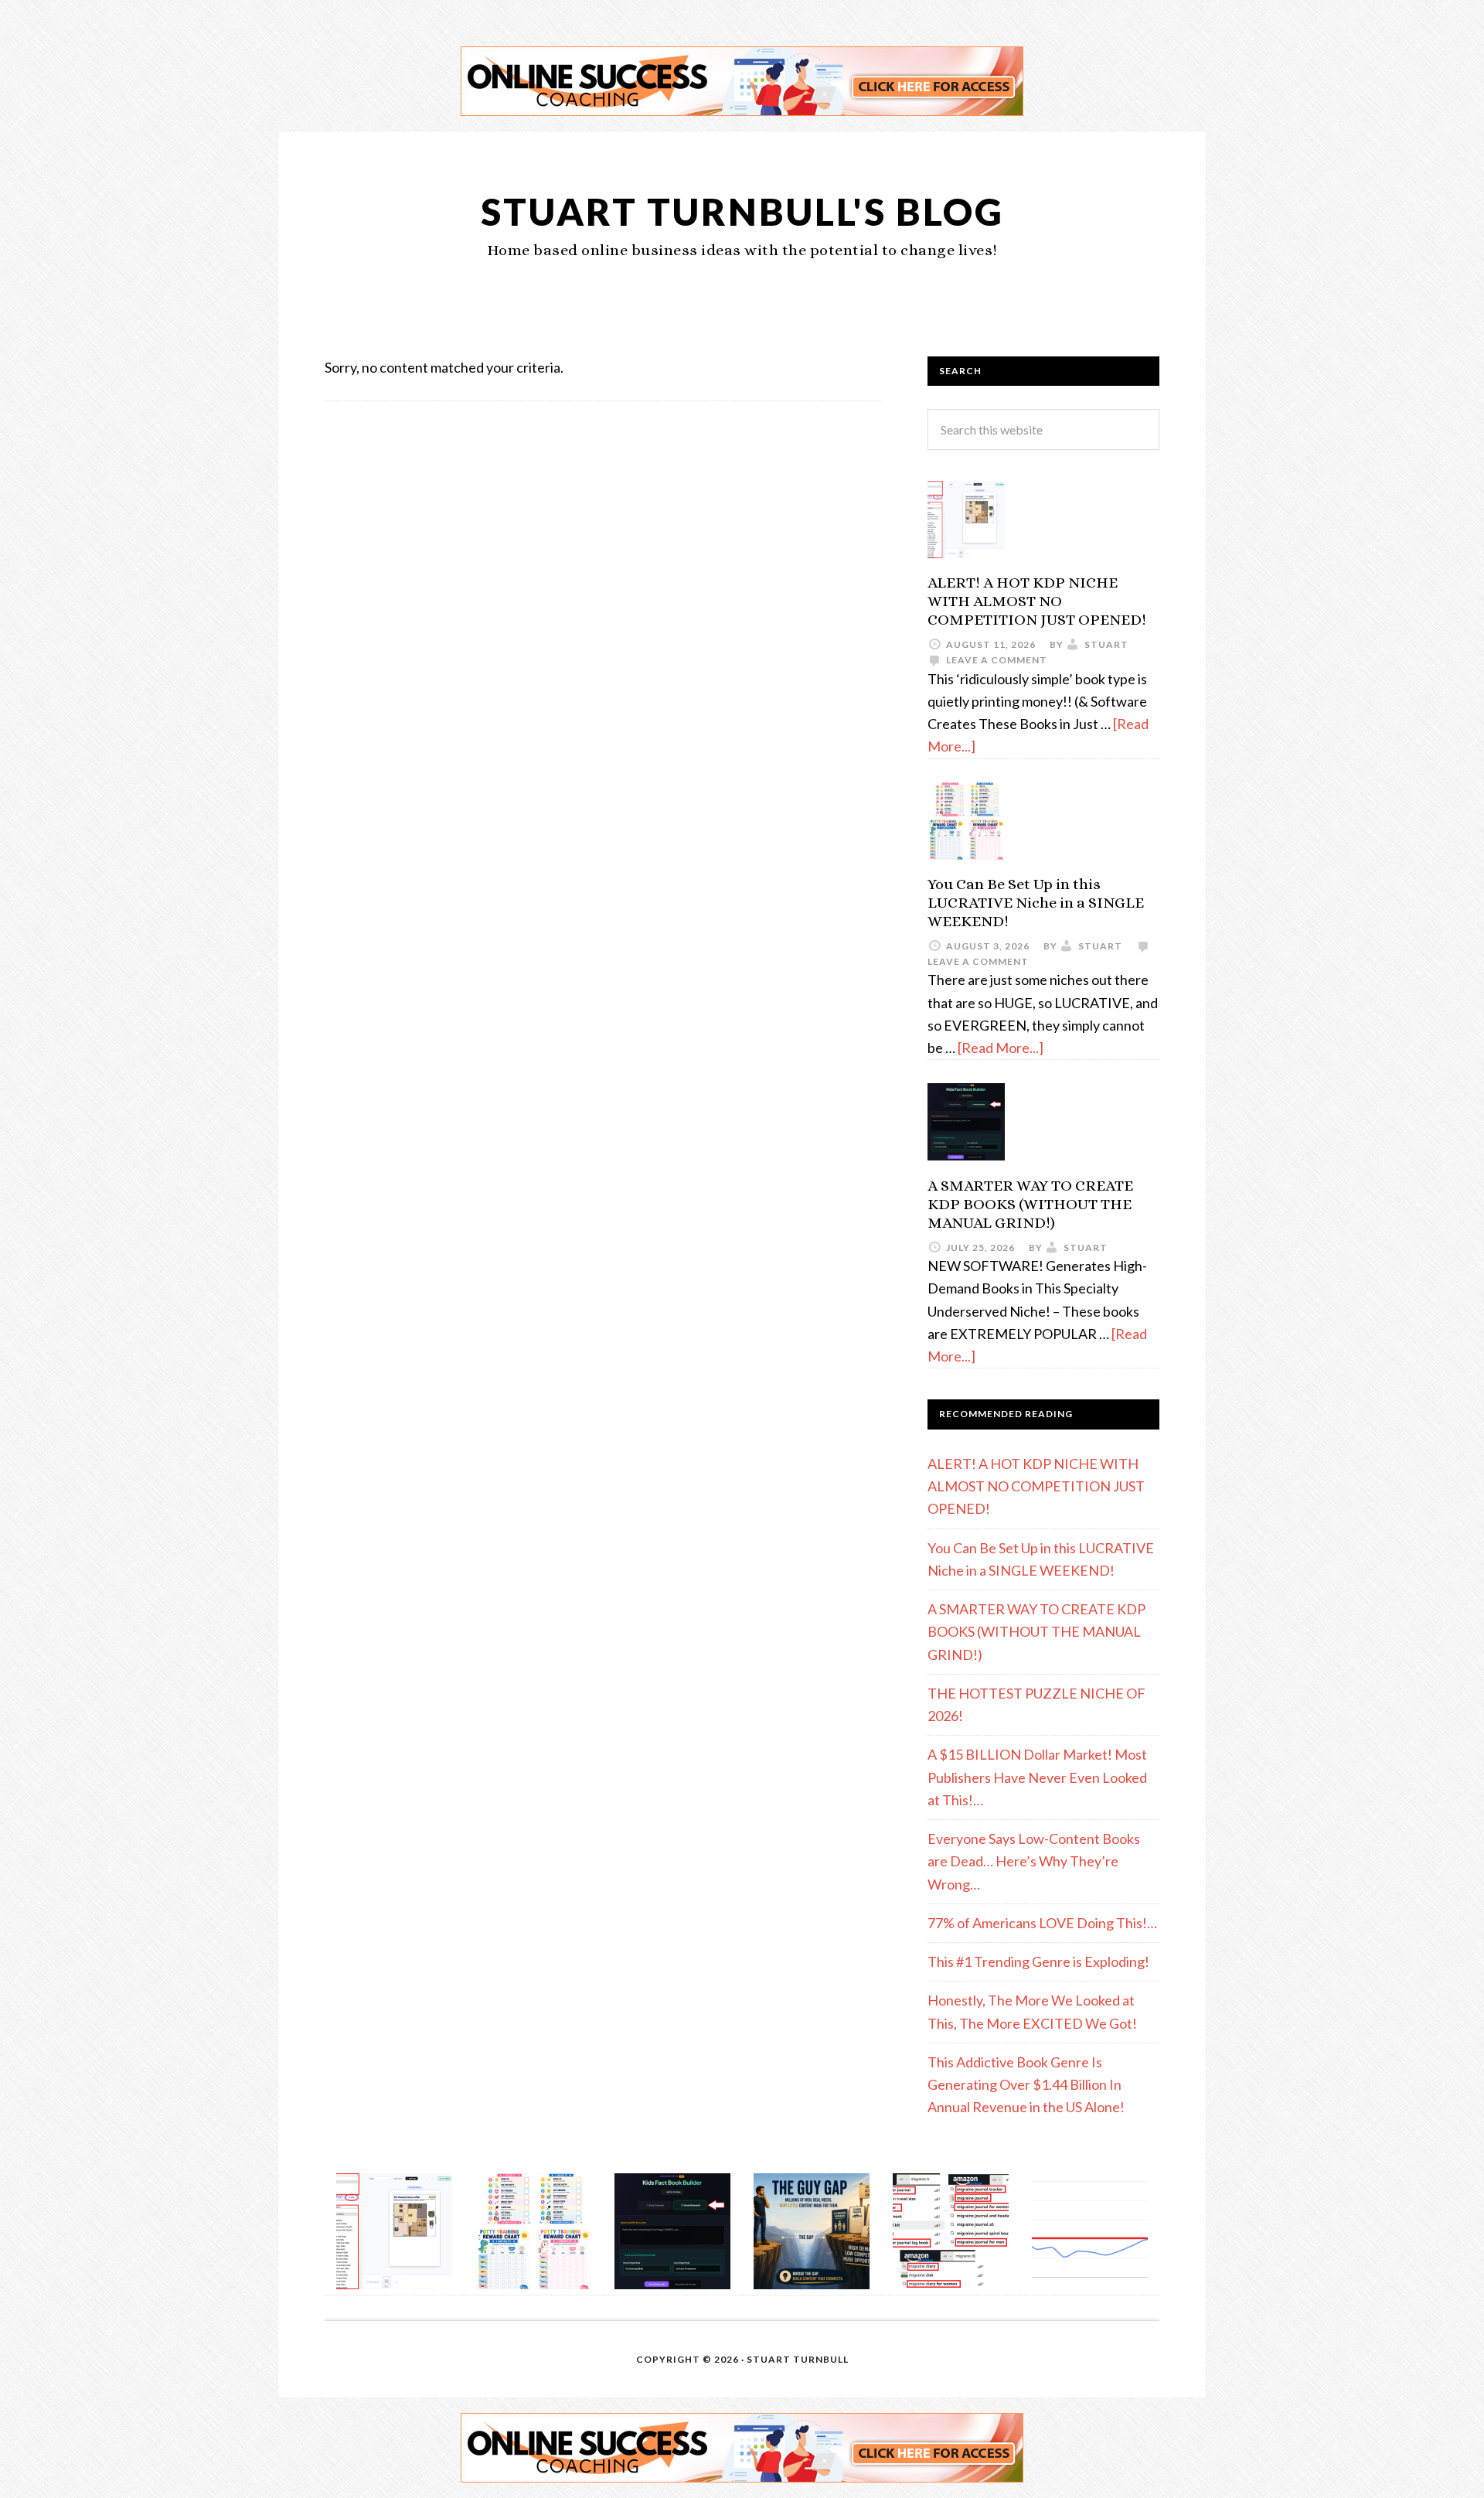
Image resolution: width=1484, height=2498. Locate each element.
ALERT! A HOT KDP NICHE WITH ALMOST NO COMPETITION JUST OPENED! (1037, 601)
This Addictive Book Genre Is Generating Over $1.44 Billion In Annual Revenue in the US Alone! (1026, 2085)
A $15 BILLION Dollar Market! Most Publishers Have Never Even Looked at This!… (1037, 1777)
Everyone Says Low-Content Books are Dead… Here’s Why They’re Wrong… (1034, 1861)
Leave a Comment (997, 660)
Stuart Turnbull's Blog (742, 211)
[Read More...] (1001, 1048)
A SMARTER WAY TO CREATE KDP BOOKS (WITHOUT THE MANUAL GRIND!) (1030, 1204)
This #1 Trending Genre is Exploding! (1038, 1961)
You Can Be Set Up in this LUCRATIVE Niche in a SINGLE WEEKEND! (1036, 903)
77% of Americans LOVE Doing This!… (1042, 1923)
